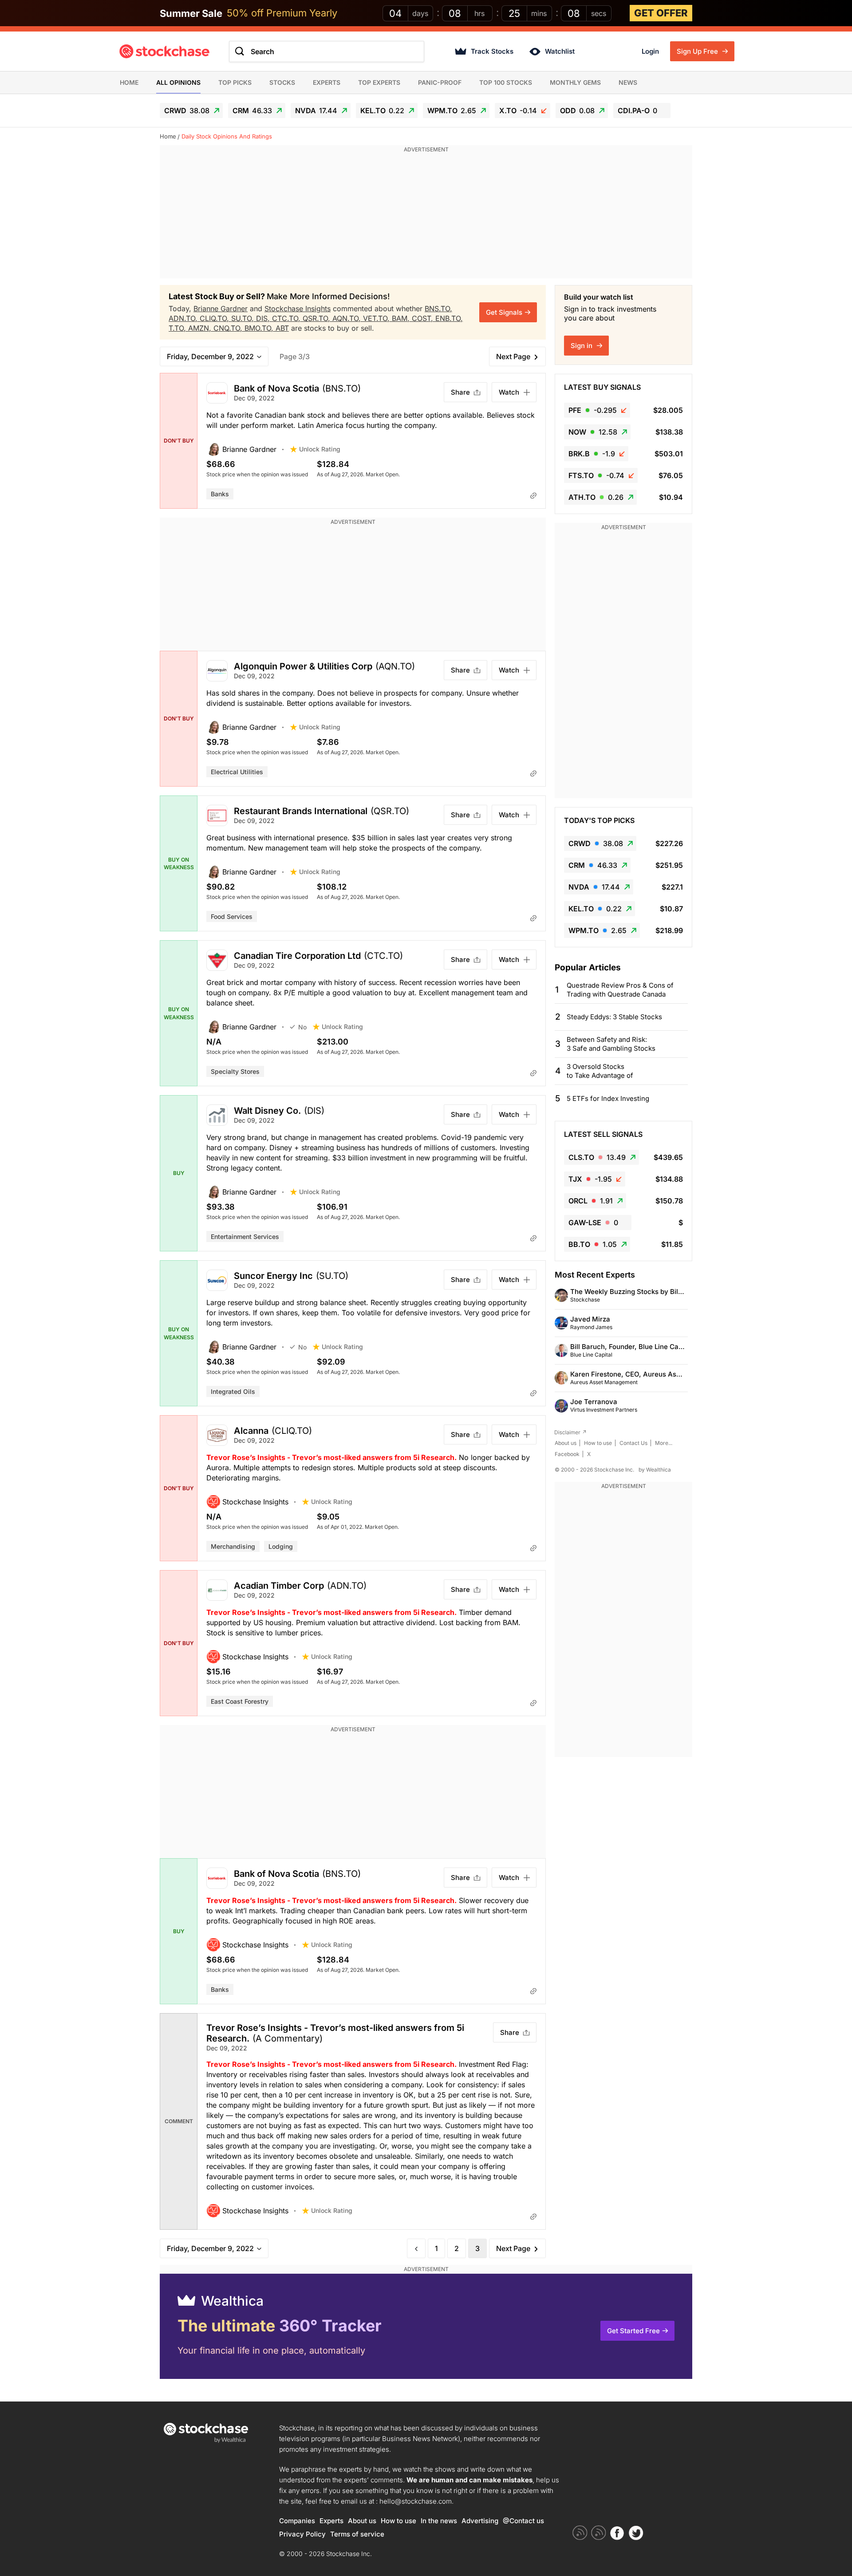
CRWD (187, 111)
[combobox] (327, 51)
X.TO (518, 111)
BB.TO (593, 1244)
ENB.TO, (449, 318)
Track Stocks (492, 51)
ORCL (591, 1201)
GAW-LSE (593, 1223)
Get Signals (504, 312)
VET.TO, (377, 318)
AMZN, (201, 328)
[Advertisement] (426, 216)
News (628, 82)
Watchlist (560, 51)
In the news (439, 2521)
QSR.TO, (318, 318)
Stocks (282, 82)
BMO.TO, (260, 328)
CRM (252, 111)
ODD (577, 111)
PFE (593, 410)
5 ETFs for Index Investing (608, 1098)
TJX (590, 1179)
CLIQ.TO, (215, 318)
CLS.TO (597, 1157)
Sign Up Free (698, 51)
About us (566, 1443)
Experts (327, 82)
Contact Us (633, 1443)
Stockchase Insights (298, 309)
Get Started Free (633, 2331)
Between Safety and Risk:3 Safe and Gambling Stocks (611, 1044)
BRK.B (592, 454)
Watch (509, 392)
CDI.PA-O (637, 111)
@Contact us (523, 2521)
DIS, (264, 318)
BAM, (402, 318)
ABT (282, 328)
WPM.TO (452, 111)
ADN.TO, (184, 318)
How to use (598, 1443)
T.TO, (178, 328)
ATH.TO (596, 497)
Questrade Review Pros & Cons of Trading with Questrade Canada (620, 990)
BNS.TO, (438, 309)
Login (650, 51)
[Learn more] (533, 495)
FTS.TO (596, 475)
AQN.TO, (348, 318)
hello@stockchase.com (416, 2501)
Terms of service (357, 2534)
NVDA (316, 111)
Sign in (582, 346)
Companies (297, 2521)
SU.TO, (244, 318)
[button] (248, 449)
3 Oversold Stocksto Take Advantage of (600, 1071)
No (302, 1027)
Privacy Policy (302, 2534)
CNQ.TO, (229, 328)
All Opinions (178, 82)
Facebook (567, 1454)
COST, (424, 318)
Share (460, 392)
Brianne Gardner (221, 309)
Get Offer (661, 13)
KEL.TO (382, 111)
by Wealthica (655, 1470)
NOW (593, 432)
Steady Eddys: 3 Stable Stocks (614, 1017)
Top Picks (235, 82)
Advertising (480, 2521)
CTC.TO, (287, 318)
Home (129, 82)
